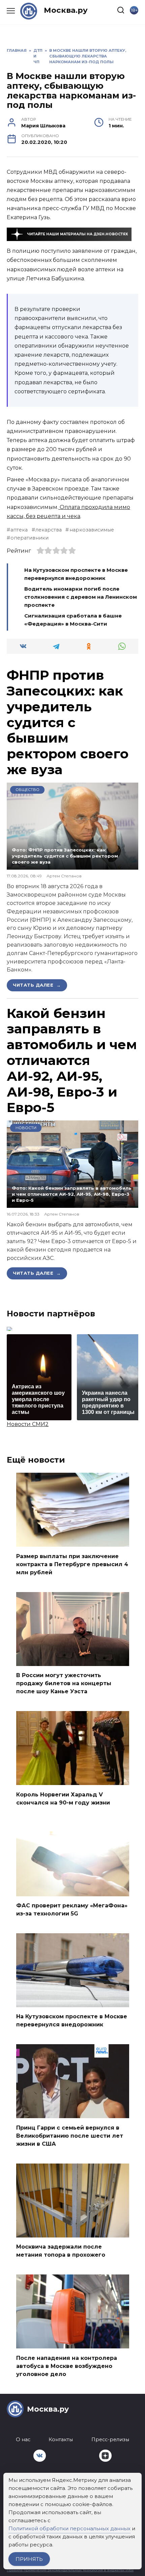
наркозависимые (92, 530)
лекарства (49, 530)
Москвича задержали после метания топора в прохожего (61, 2251)
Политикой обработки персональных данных (69, 2528)
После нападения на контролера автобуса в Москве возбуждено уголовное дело (67, 2366)
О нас (23, 2440)
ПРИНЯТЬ (29, 2559)
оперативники (30, 538)
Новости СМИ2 (28, 1424)
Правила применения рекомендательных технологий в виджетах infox (70, 2570)
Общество (27, 790)
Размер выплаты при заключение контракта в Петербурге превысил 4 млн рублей (72, 1564)
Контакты (61, 2440)
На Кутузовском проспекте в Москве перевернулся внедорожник (72, 2020)
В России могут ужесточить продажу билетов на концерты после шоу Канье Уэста (64, 1683)
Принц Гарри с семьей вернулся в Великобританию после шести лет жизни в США (70, 2135)
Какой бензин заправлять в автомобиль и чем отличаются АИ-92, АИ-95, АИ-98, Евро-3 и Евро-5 (72, 1060)
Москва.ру (66, 10)
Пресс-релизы (110, 2440)
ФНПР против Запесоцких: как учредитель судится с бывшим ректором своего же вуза (68, 722)
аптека (19, 530)
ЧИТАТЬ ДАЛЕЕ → (37, 985)
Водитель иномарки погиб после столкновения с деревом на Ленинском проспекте (81, 597)
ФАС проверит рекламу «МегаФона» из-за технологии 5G (72, 1910)
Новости (26, 1128)
